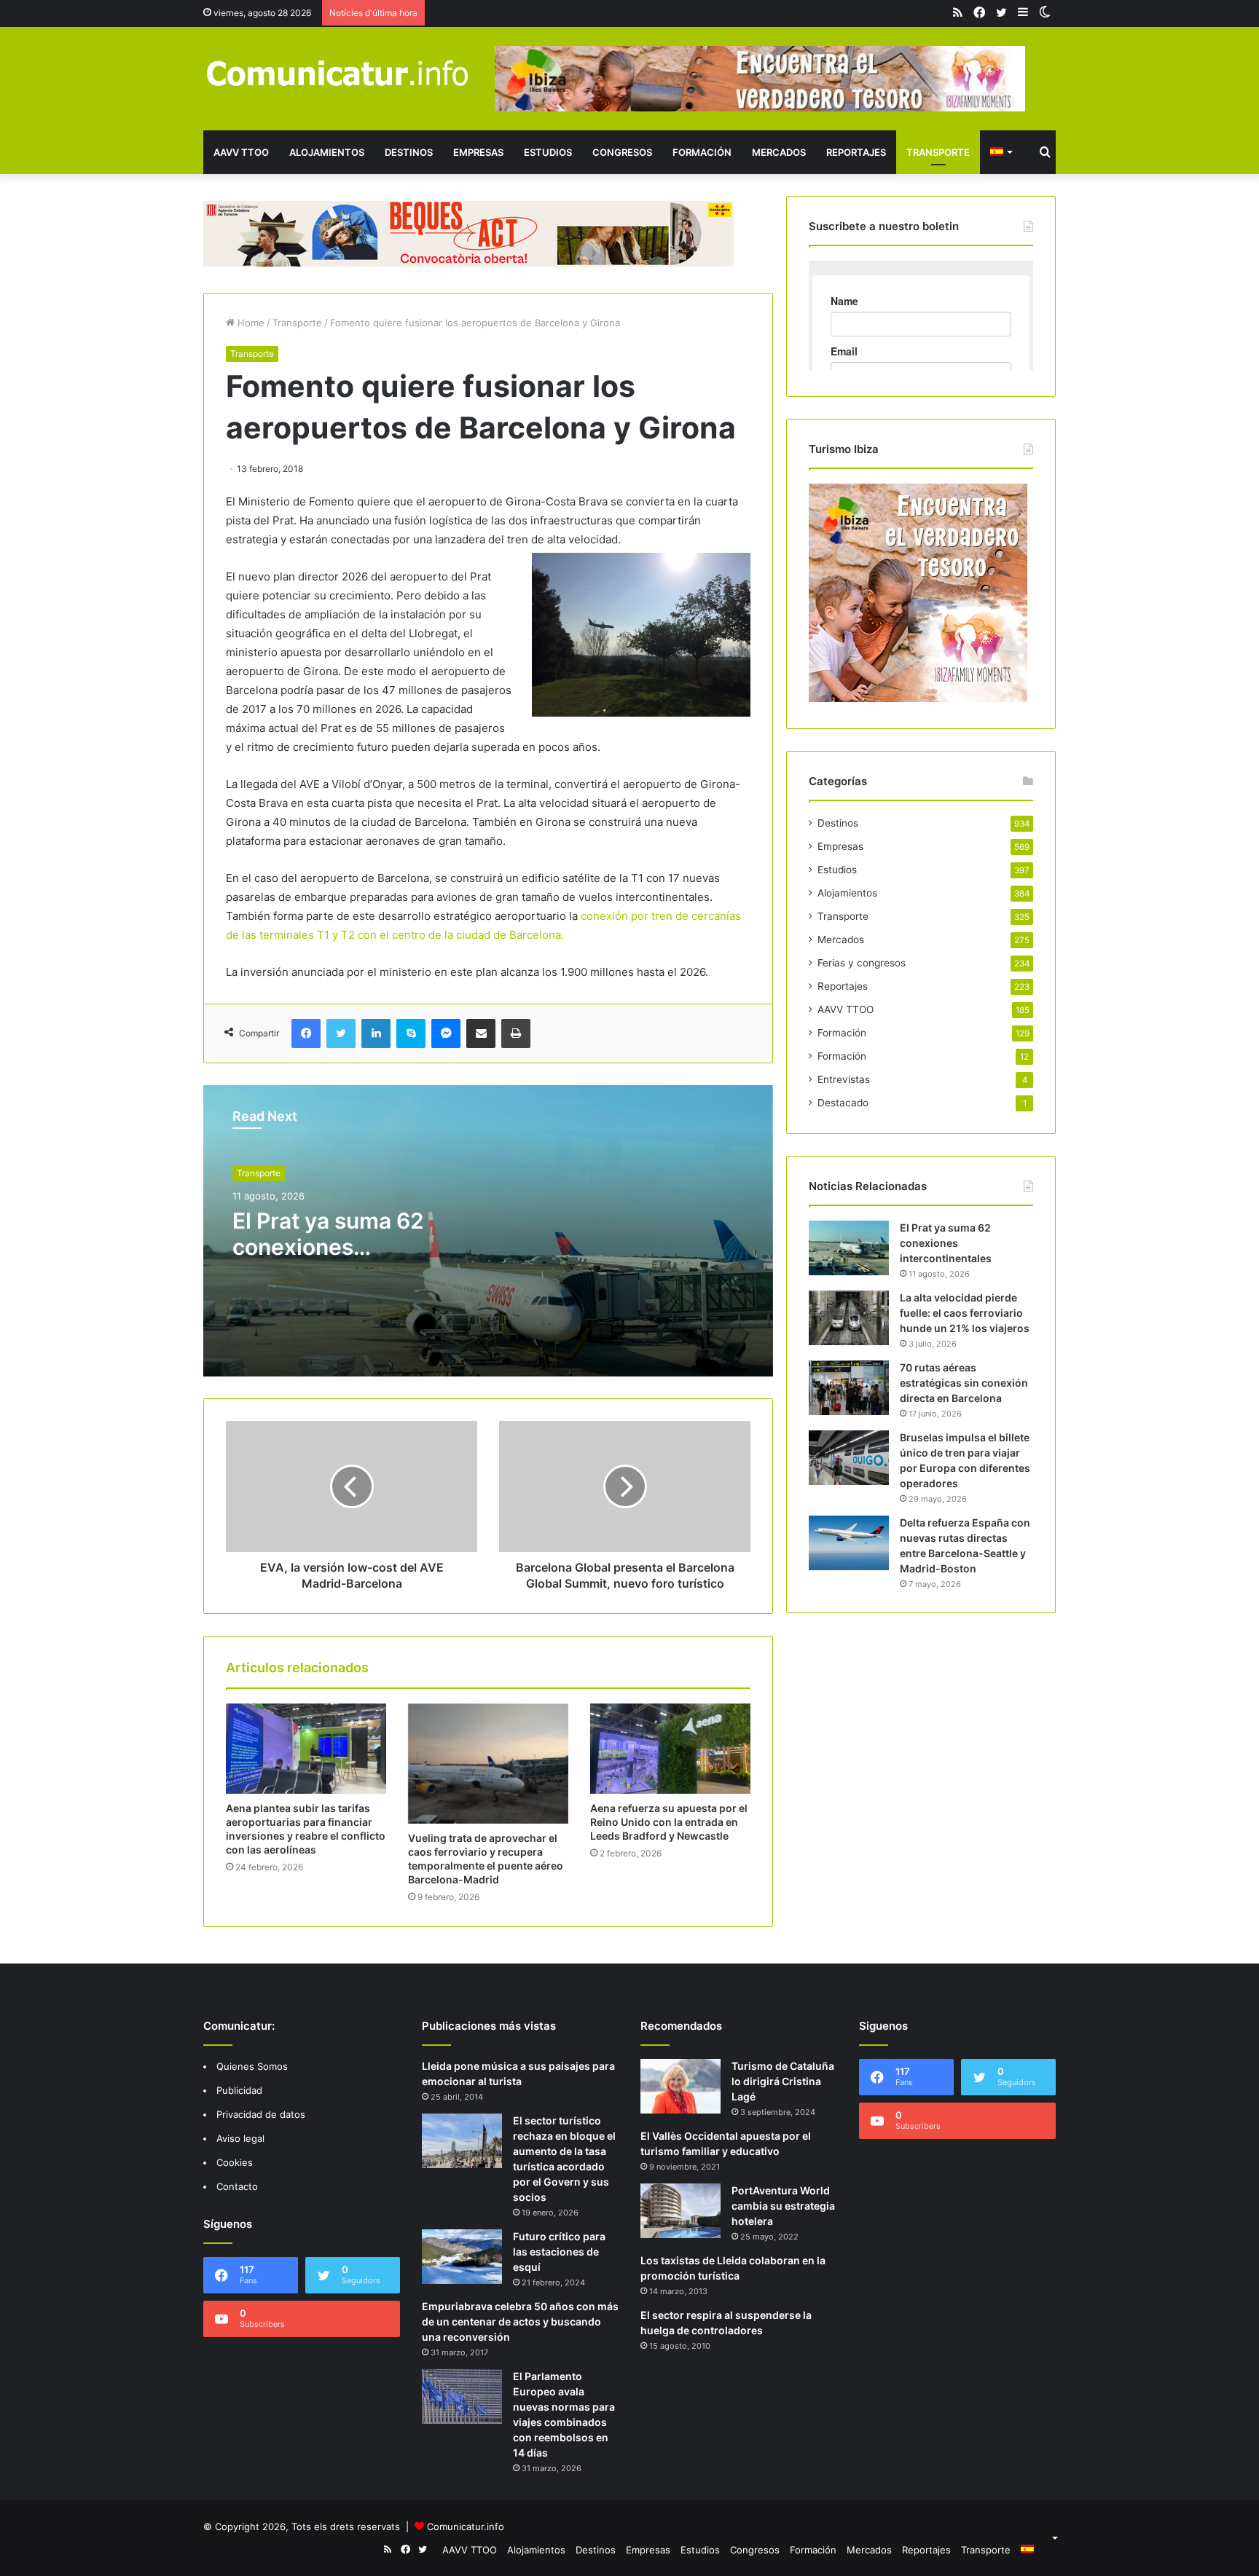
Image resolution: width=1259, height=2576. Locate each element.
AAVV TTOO (241, 152)
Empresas (478, 152)
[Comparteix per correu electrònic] (481, 1033)
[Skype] (411, 1033)
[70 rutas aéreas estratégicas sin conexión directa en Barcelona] (849, 1388)
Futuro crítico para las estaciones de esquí (559, 2252)
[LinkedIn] (376, 1033)
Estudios (548, 152)
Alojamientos (327, 152)
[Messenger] (446, 1033)
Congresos (622, 152)
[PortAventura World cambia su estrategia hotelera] (681, 2211)
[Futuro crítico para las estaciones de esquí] (462, 2257)
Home (250, 323)
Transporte (938, 152)
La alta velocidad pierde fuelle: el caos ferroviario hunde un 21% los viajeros (965, 1313)
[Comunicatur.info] (338, 72)
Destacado (843, 1103)
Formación (702, 152)
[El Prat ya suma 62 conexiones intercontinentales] (849, 1248)
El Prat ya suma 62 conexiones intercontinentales (328, 1247)
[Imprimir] (516, 1033)
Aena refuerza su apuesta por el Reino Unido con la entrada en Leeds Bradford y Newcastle (669, 1822)
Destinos (409, 152)
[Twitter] (341, 1033)
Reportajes (856, 152)
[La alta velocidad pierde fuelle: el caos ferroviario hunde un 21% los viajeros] (849, 1318)
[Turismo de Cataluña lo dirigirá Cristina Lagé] (681, 2086)
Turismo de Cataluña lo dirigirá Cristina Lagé (783, 2081)
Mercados (779, 152)
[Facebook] (306, 1033)
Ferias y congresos (862, 963)
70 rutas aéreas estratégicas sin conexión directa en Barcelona (964, 1383)
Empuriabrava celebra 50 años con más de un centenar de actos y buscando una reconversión (520, 2321)
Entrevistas (844, 1079)
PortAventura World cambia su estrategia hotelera (783, 2206)
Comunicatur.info (466, 2526)
